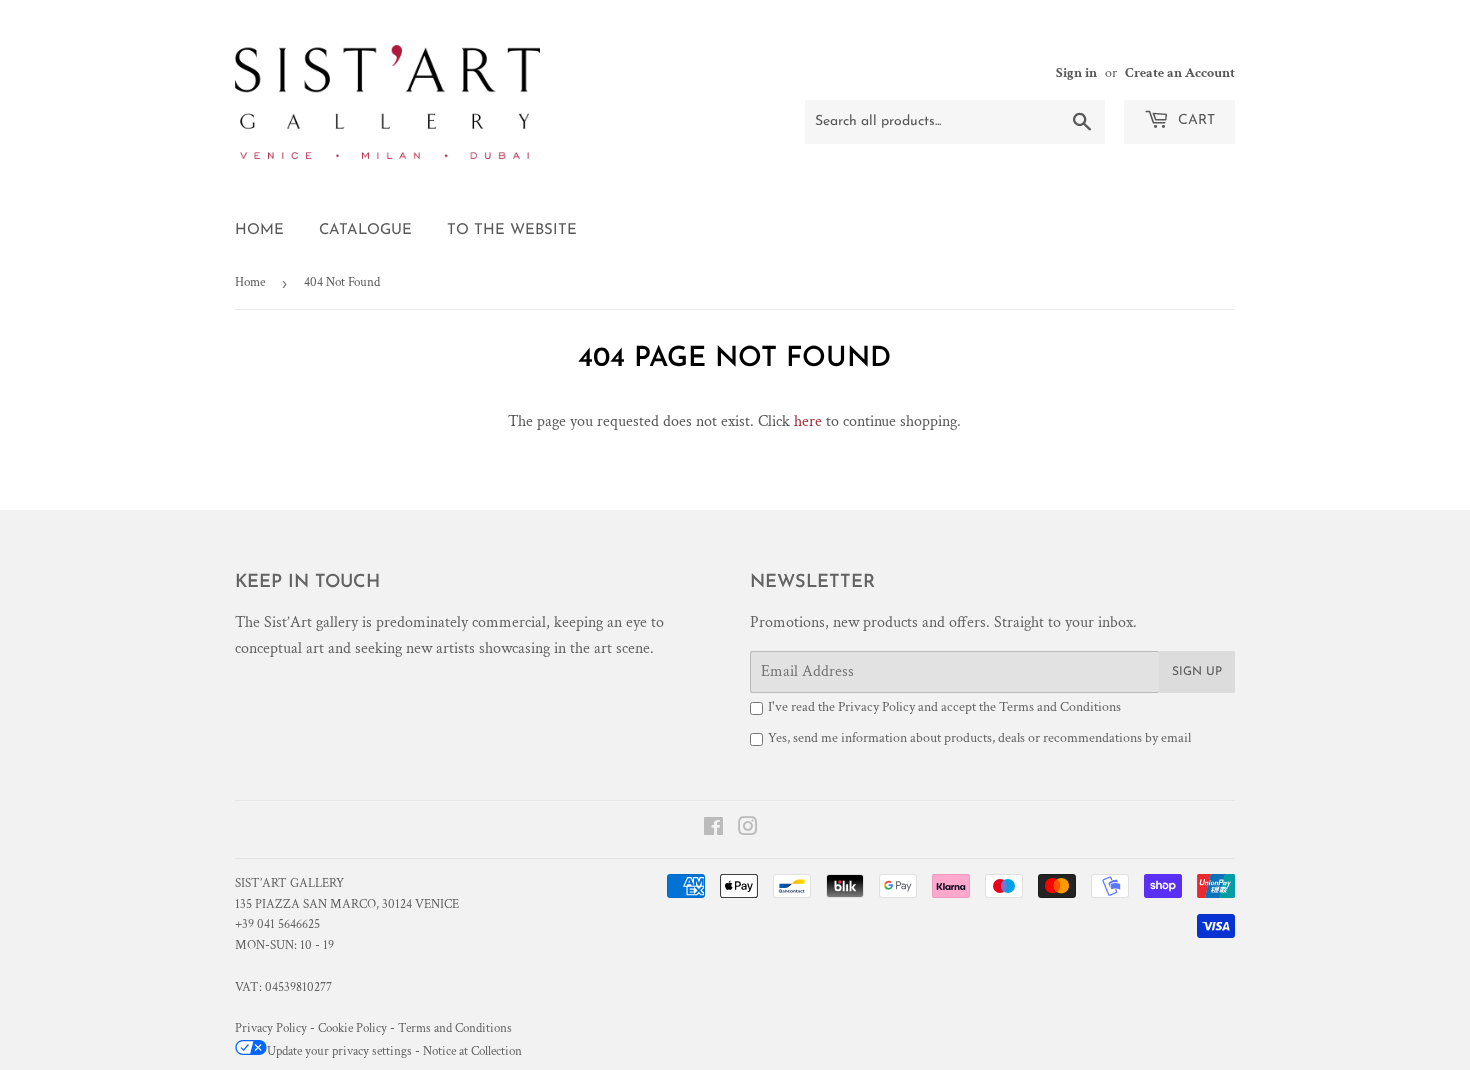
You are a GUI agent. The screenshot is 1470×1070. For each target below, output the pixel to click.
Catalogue (365, 230)
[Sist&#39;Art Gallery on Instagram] (748, 829)
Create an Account (1180, 73)
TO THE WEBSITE (512, 230)
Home (259, 230)
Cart (1194, 120)
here (808, 421)
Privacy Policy (876, 707)
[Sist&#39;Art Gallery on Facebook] (713, 829)
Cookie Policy (352, 1028)
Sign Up (1197, 672)
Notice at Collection (472, 1051)
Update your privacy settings (339, 1051)
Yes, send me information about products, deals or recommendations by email (979, 738)
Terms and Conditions (1060, 707)
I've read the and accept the (944, 707)
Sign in (1076, 73)
